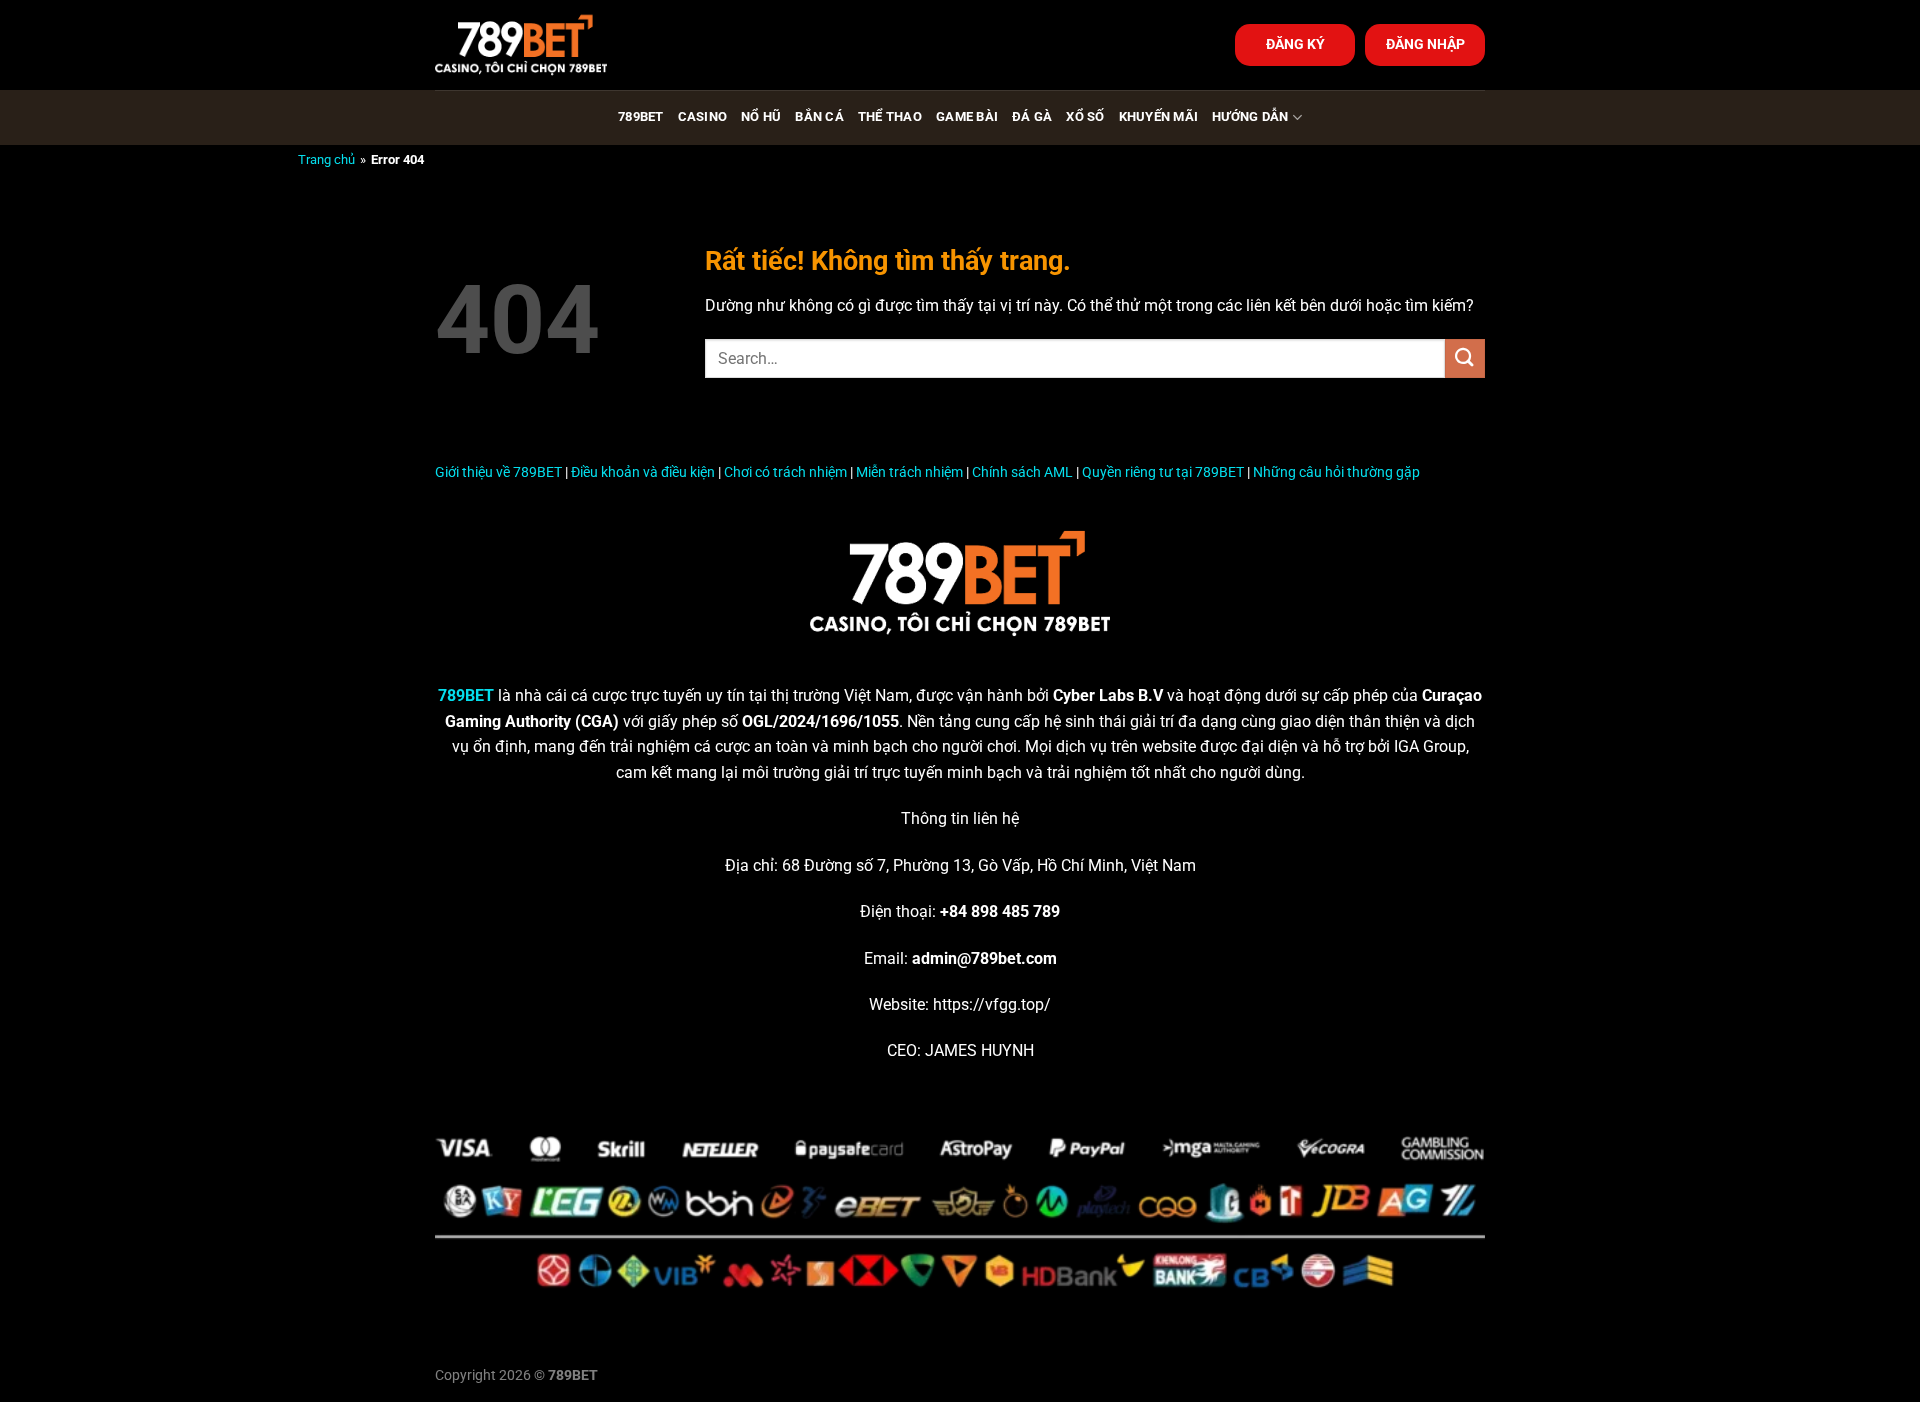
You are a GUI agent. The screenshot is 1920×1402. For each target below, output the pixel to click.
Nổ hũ (761, 116)
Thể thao (890, 116)
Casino (703, 116)
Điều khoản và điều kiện (643, 472)
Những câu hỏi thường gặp (1336, 472)
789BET (641, 116)
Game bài (967, 116)
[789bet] (535, 45)
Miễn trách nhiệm (909, 472)
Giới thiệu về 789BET (498, 472)
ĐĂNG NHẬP (1425, 44)
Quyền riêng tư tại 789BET (1163, 472)
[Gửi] (1465, 358)
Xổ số (1085, 116)
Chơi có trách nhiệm (785, 472)
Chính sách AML (1022, 472)
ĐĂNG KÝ (1295, 44)
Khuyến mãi (1159, 116)
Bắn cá (819, 116)
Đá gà (1032, 116)
